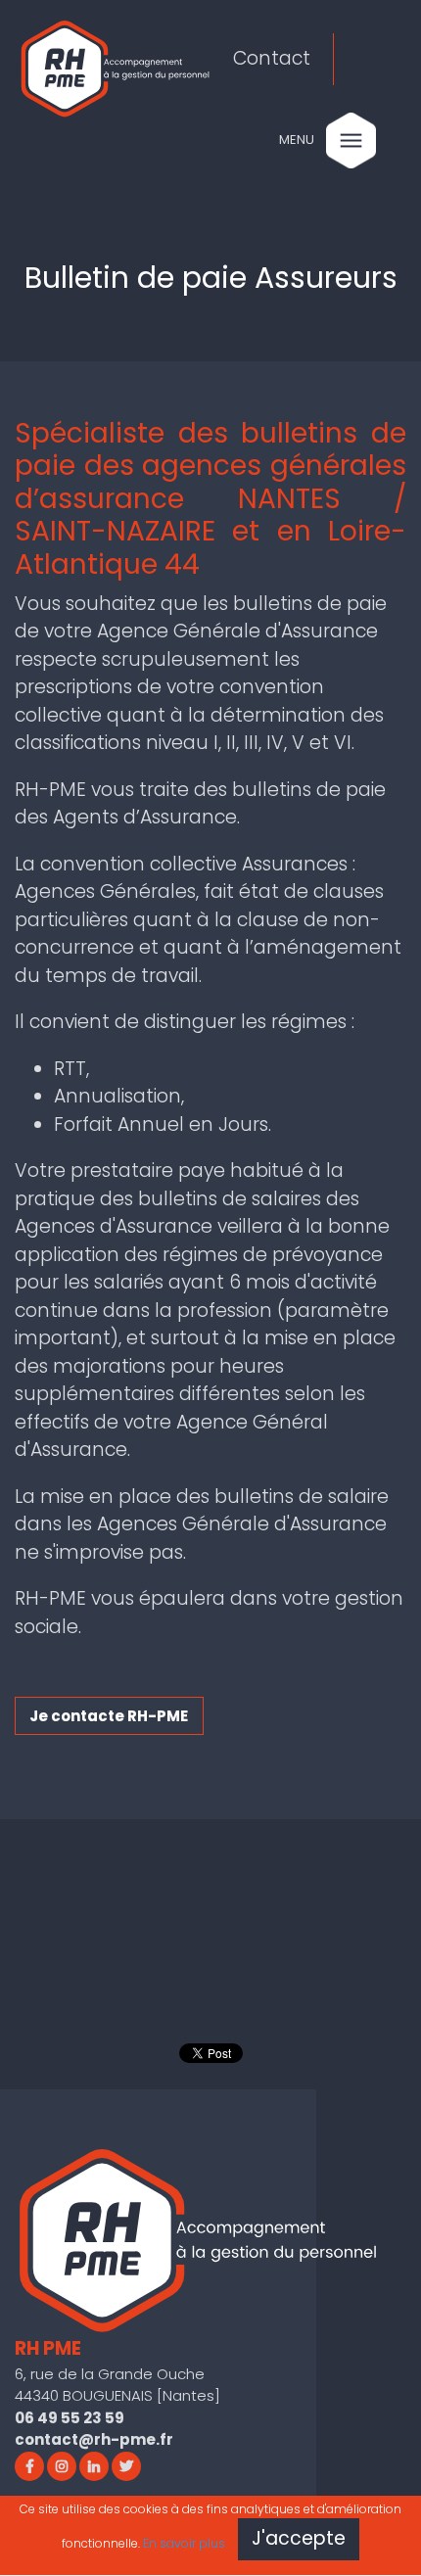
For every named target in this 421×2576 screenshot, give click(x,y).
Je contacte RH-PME (109, 1716)
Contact (272, 58)
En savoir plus (184, 2543)
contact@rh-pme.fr (94, 2439)
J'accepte (299, 2538)
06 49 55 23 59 (70, 2418)
